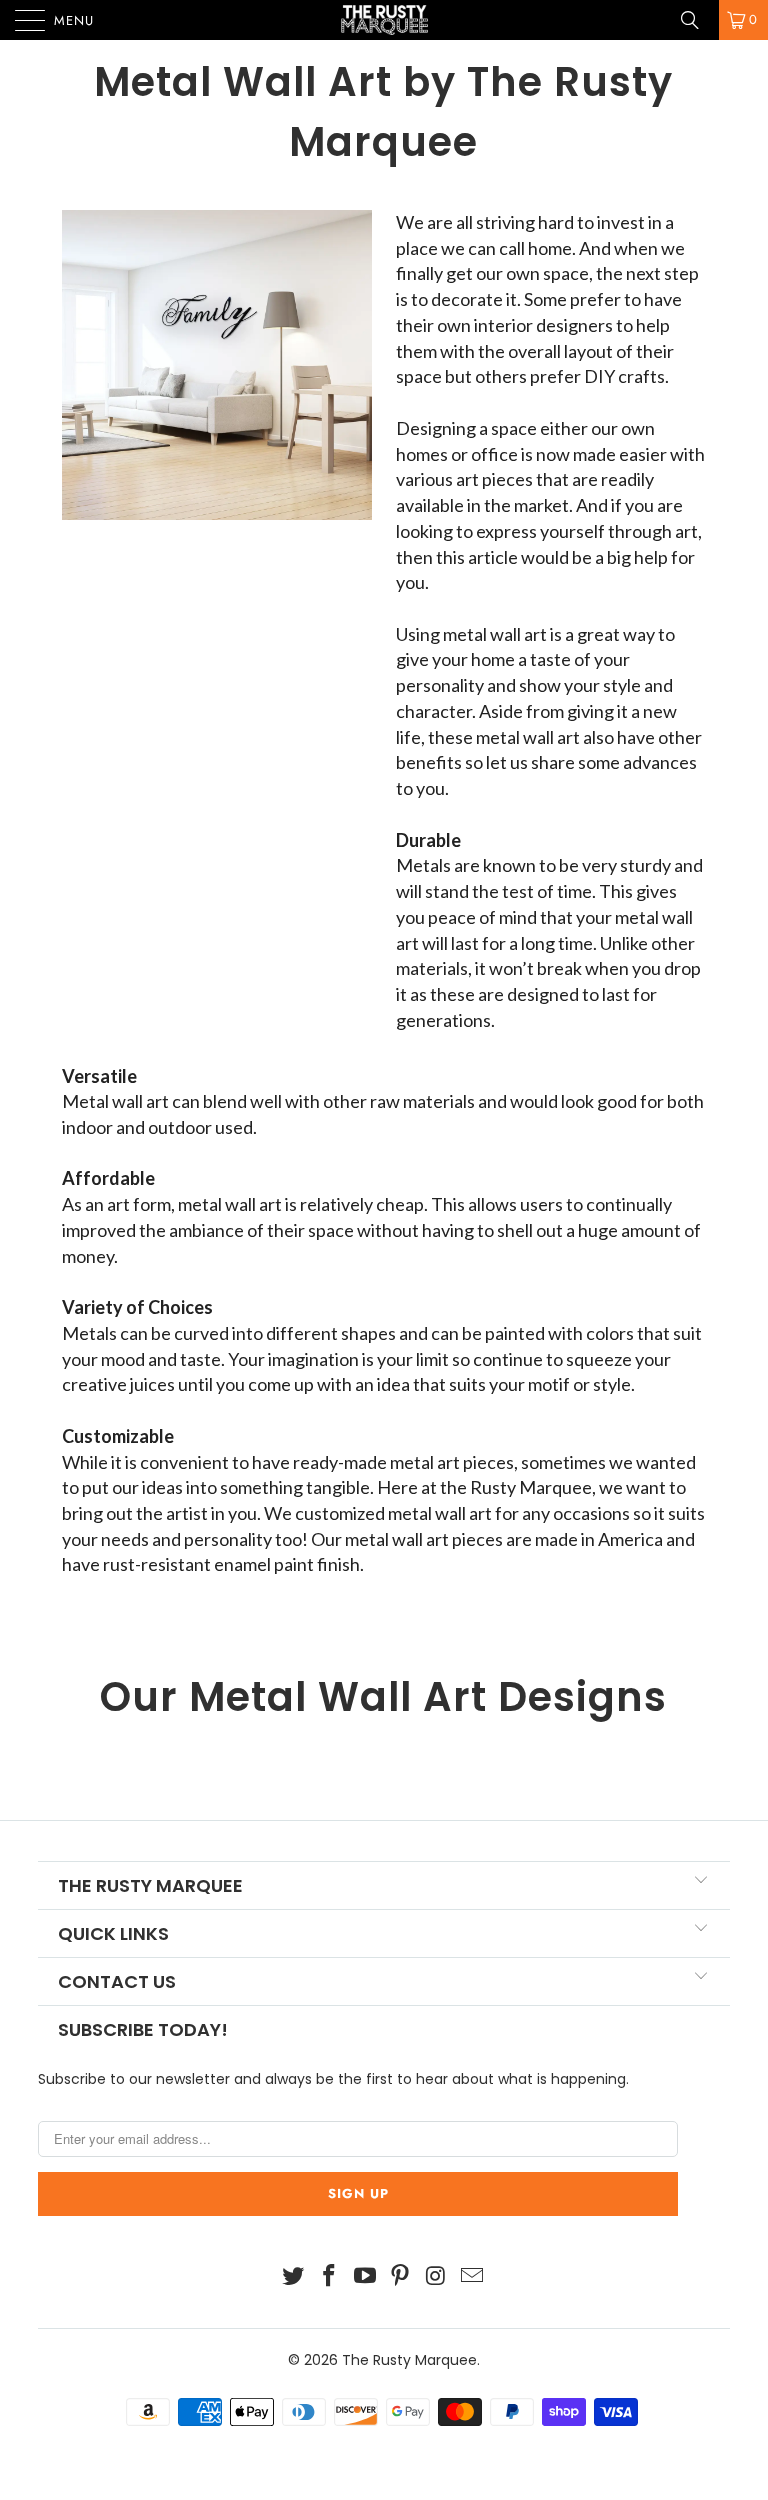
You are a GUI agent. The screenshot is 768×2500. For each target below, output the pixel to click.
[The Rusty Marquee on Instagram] (437, 2277)
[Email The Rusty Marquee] (472, 2277)
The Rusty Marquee (409, 2360)
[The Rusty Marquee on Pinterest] (401, 2277)
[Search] (697, 20)
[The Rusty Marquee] (384, 20)
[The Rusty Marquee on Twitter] (294, 2277)
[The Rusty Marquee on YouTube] (365, 2277)
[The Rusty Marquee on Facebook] (330, 2277)
